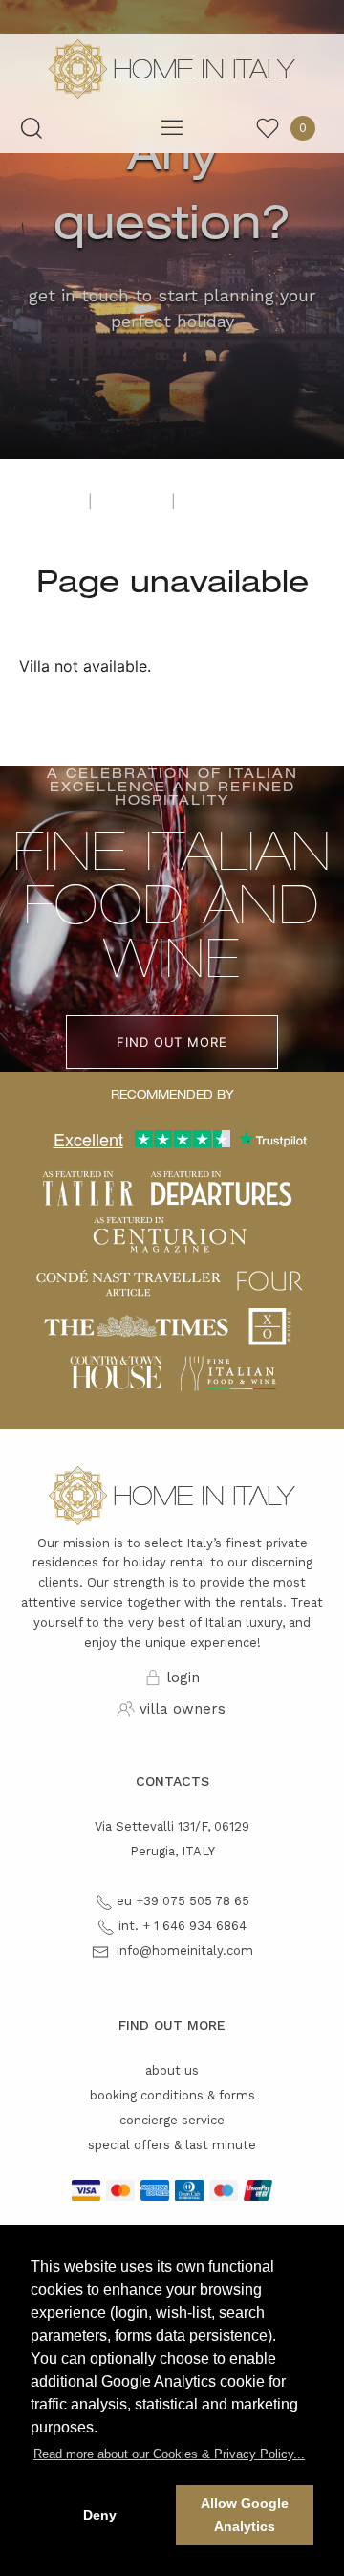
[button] (169, 2454)
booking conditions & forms (172, 2095)
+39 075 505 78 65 (193, 1901)
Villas (132, 502)
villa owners (183, 1709)
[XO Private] (270, 1325)
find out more (172, 1042)
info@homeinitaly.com (185, 1951)
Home (52, 502)
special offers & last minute (172, 2145)
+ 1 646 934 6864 (194, 1926)
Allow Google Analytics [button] (245, 2515)
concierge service (172, 2120)
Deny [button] (100, 2515)
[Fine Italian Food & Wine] (228, 1371)
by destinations (247, 502)
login (183, 1677)
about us (172, 2070)
